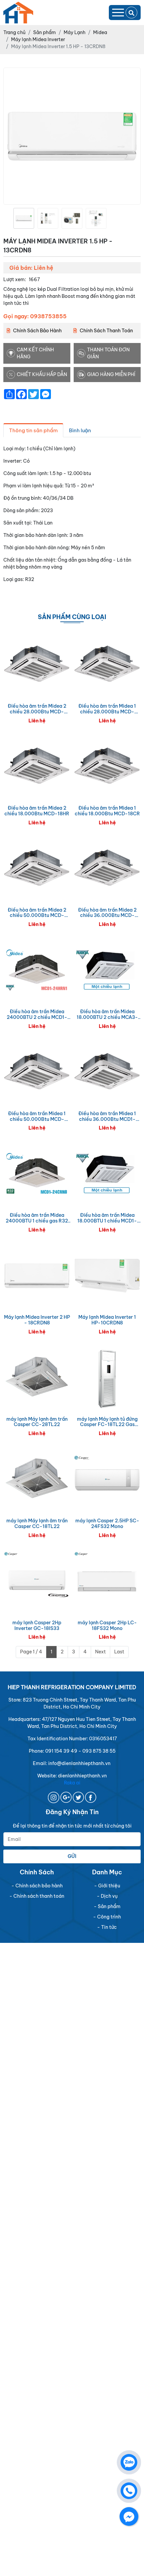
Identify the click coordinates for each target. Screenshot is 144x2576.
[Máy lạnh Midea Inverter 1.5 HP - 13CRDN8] (24, 218)
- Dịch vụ (107, 1896)
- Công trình (107, 1917)
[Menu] (118, 13)
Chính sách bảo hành (37, 331)
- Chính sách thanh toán (37, 1896)
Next (100, 1652)
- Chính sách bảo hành (37, 1886)
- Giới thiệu (107, 1886)
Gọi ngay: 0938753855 (35, 316)
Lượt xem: (15, 279)
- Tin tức (107, 1927)
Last (119, 1652)
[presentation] (8, 218)
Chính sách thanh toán (106, 331)
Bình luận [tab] (80, 430)
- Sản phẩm (107, 1906)
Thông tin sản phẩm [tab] (33, 430)
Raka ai (72, 1783)
